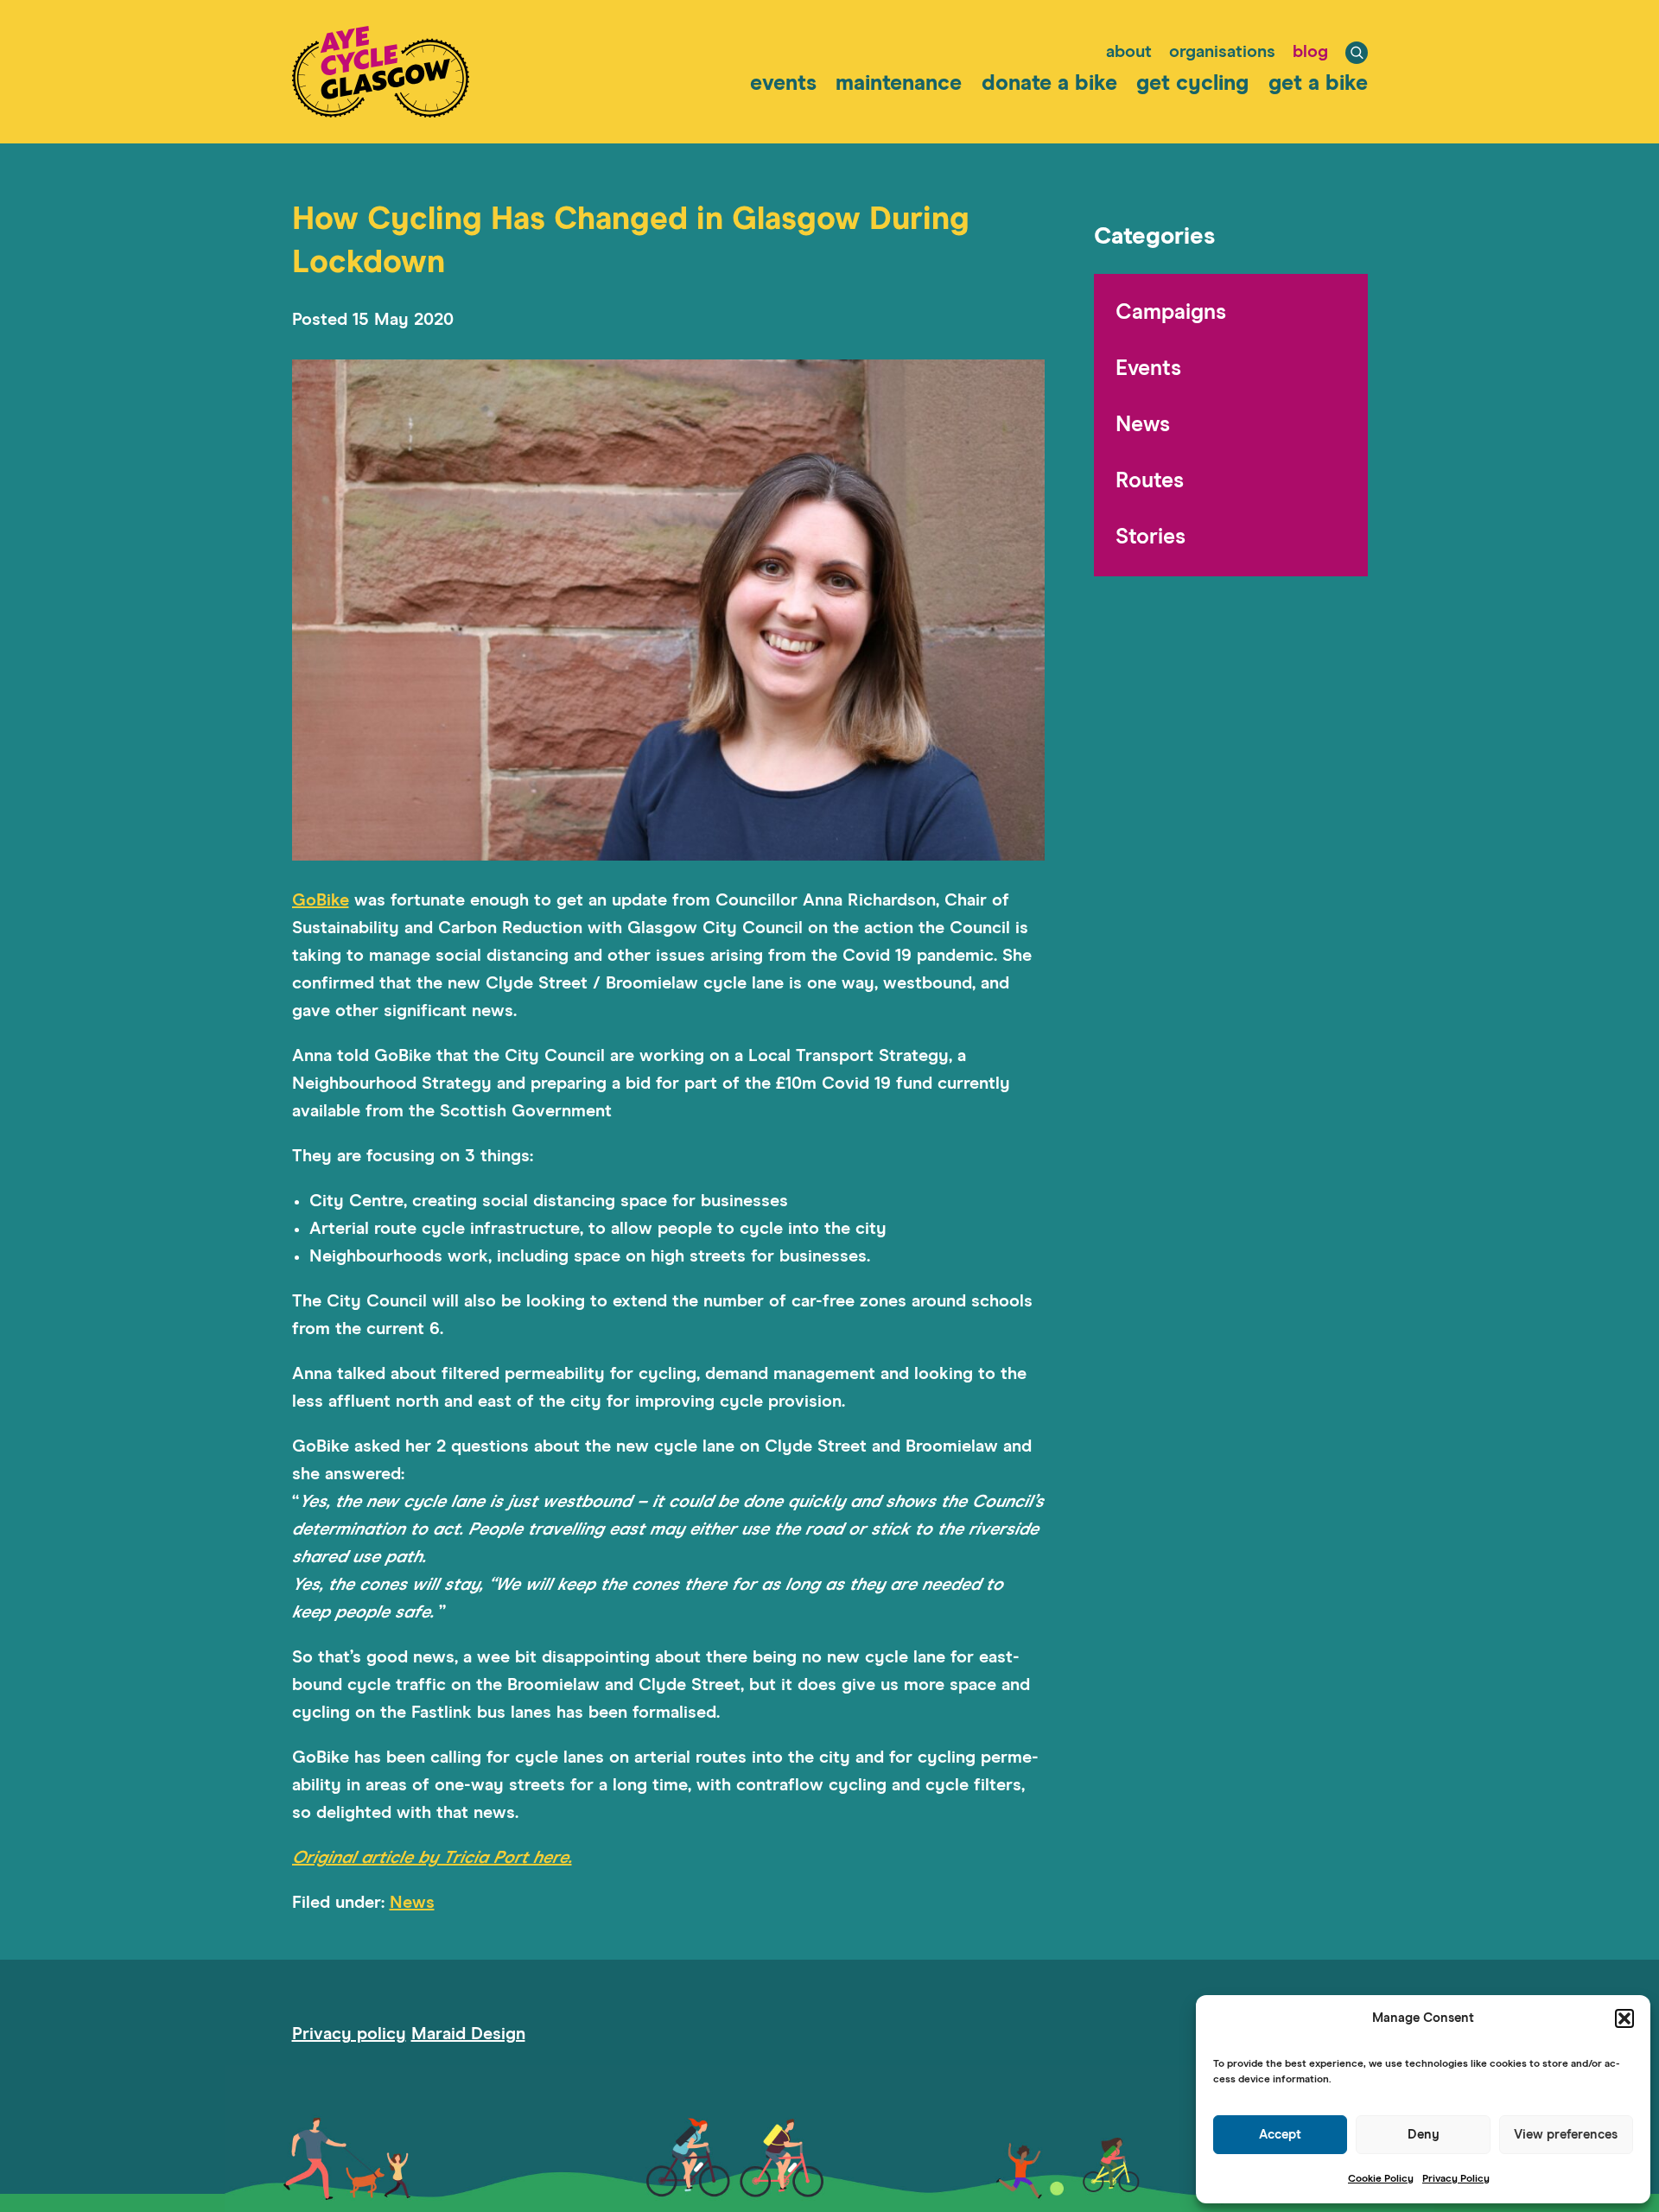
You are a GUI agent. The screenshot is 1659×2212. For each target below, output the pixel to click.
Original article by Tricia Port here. (432, 1858)
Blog (1310, 52)
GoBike (321, 900)
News (412, 1903)
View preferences (1566, 2135)
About (1129, 52)
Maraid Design (468, 2034)
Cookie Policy (1381, 2179)
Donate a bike (1049, 83)
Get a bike (1318, 83)
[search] (1357, 53)
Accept (1280, 2135)
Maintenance (899, 83)
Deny (1424, 2135)
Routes (1150, 481)
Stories (1150, 537)
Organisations (1222, 52)
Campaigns (1171, 312)
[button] (1624, 2018)
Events (783, 83)
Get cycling (1192, 83)
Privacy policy (349, 2034)
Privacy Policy (1456, 2179)
